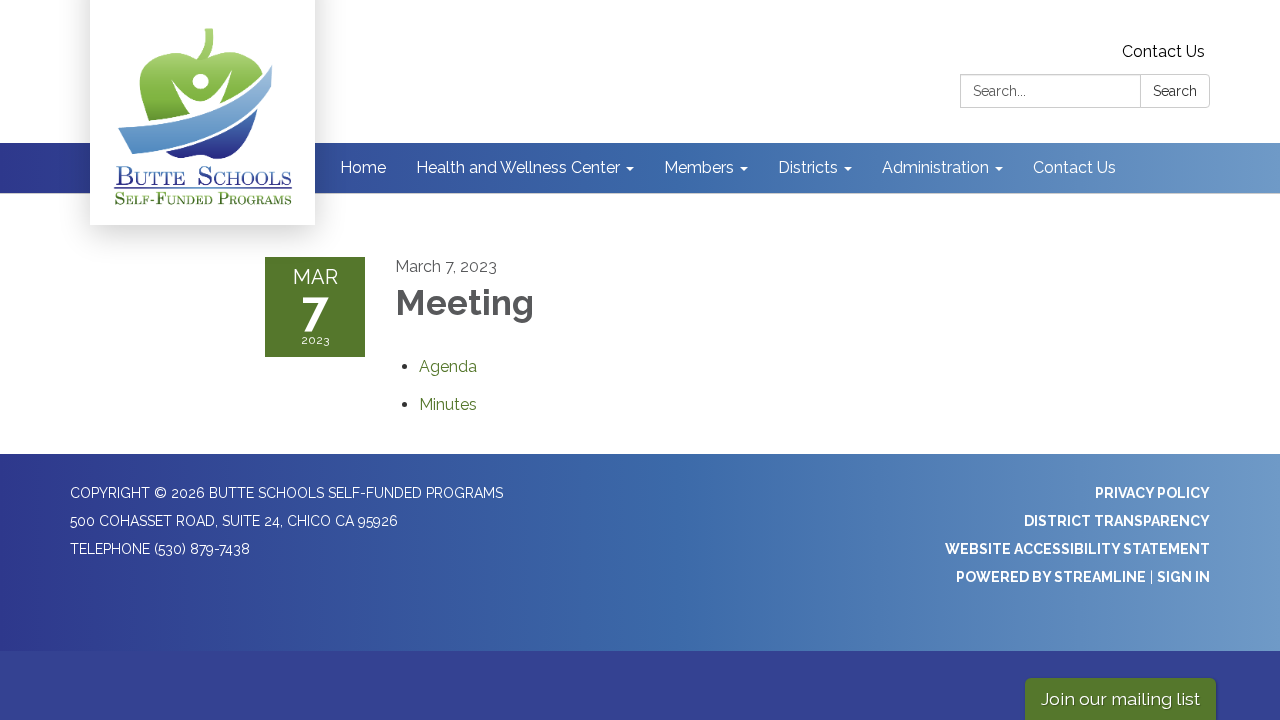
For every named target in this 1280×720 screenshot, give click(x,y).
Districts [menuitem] (808, 167)
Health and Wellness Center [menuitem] (518, 167)
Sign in (1183, 577)
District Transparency (1117, 521)
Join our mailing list (1120, 698)
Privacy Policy (1152, 493)
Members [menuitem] (699, 167)
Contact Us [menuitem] (1074, 167)
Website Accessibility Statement (1077, 549)
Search (1175, 91)
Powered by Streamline (1051, 577)
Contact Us (1163, 51)
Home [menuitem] (363, 167)
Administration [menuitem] (935, 167)
